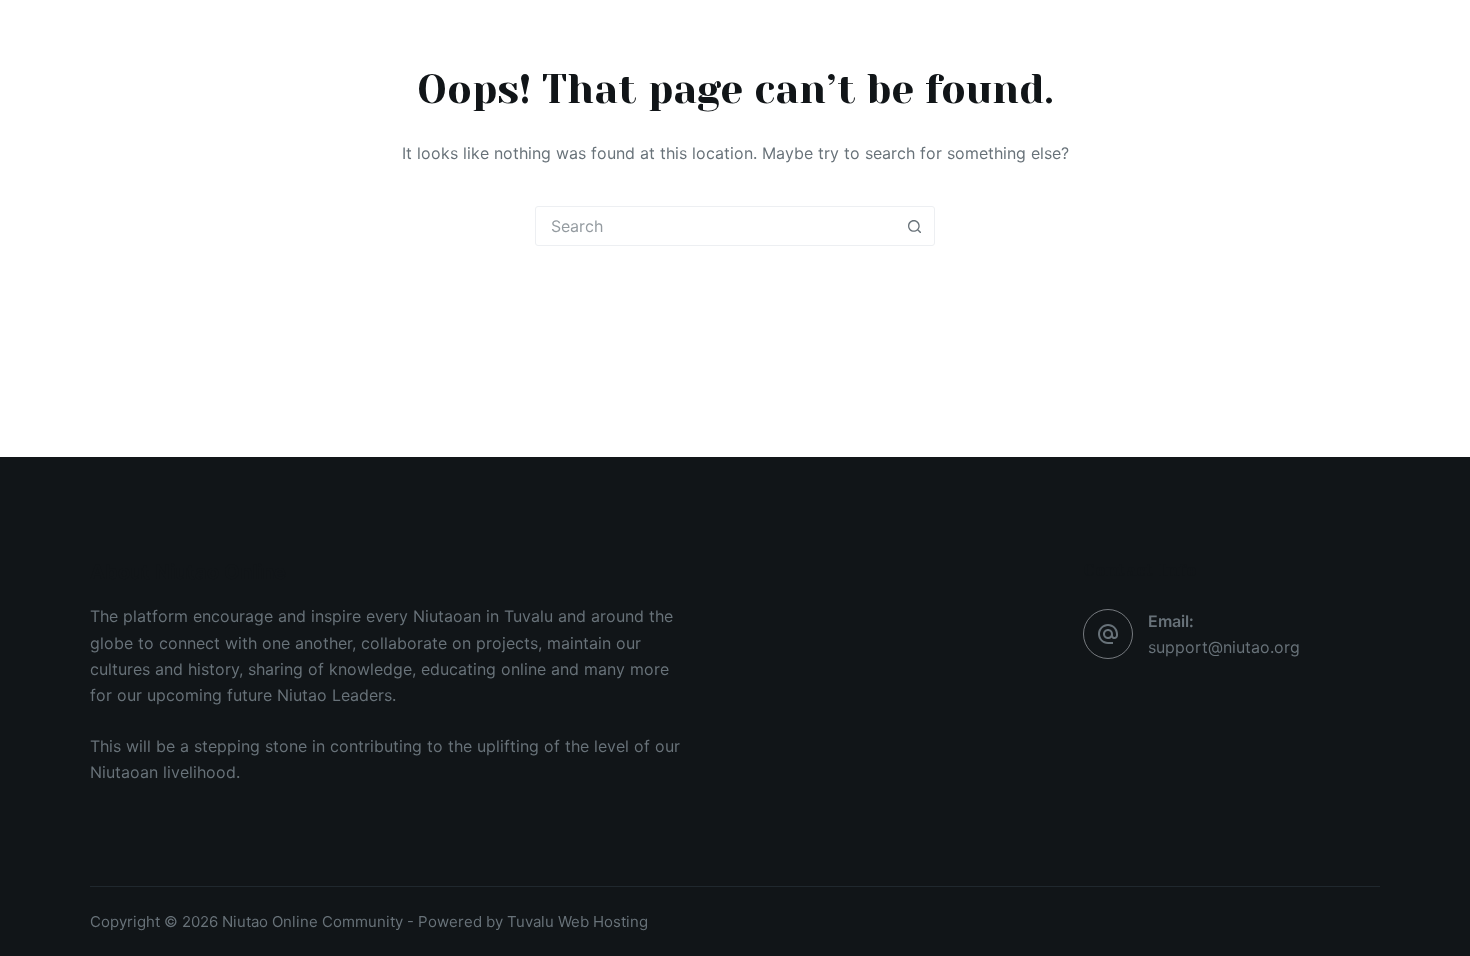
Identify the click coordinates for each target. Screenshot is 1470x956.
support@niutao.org (1224, 647)
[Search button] (914, 226)
